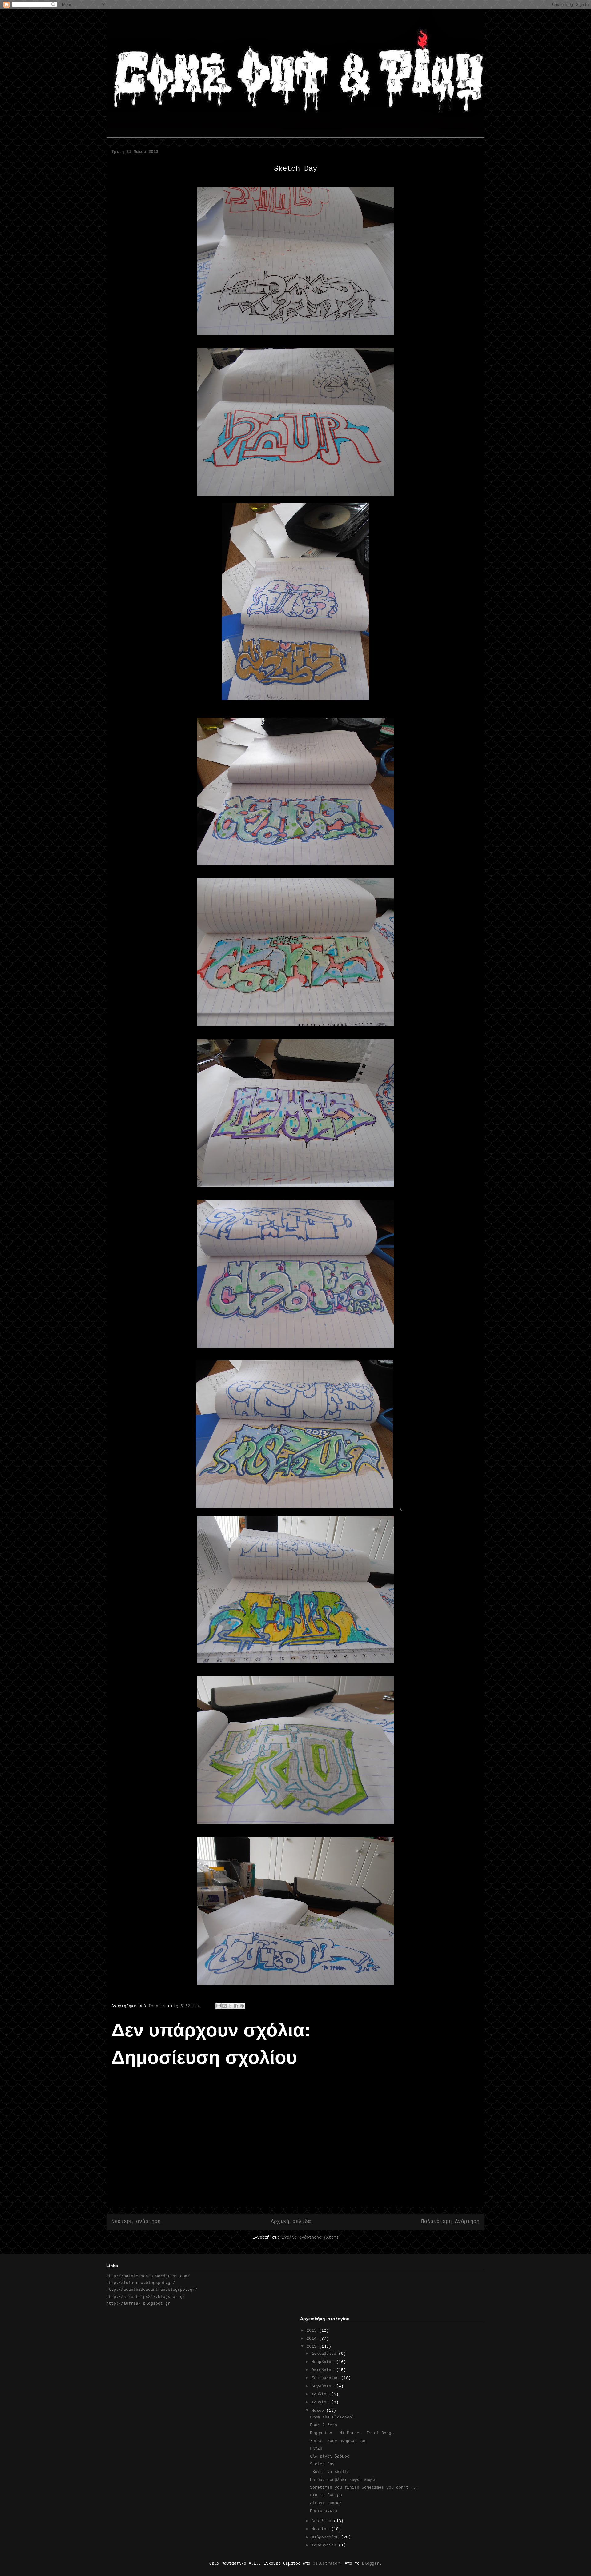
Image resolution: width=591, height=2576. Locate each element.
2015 (313, 2331)
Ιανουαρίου (325, 2545)
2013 (313, 2347)
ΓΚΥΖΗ (316, 2448)
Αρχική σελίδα (291, 2222)
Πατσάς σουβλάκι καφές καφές (343, 2480)
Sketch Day (322, 2464)
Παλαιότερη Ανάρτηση (450, 2222)
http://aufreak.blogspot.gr (138, 2304)
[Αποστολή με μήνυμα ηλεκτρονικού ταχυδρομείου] (219, 2006)
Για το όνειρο (326, 2495)
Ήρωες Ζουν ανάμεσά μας (338, 2441)
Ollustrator (326, 2564)
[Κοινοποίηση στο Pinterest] (242, 2006)
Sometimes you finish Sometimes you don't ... (364, 2488)
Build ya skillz (330, 2472)
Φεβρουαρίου (326, 2537)
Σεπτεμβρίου (326, 2378)
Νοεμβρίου (324, 2362)
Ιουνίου (321, 2402)
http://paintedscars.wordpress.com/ (148, 2276)
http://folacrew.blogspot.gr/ (141, 2283)
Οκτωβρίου (324, 2370)
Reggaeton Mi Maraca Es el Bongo (352, 2433)
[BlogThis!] (224, 2006)
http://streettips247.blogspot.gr (146, 2297)
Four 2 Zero (324, 2425)
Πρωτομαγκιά (324, 2511)
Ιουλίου (321, 2394)
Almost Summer (326, 2503)
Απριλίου (323, 2521)
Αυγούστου (324, 2386)
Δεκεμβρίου (325, 2354)
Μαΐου (319, 2411)
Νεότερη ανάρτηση (136, 2222)
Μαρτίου (321, 2529)
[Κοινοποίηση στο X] (230, 2006)
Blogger (371, 2564)
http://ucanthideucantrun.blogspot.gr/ (152, 2290)
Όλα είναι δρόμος (330, 2456)
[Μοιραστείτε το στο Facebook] (236, 2006)
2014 (313, 2339)
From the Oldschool (332, 2417)
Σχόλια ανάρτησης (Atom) (310, 2237)
